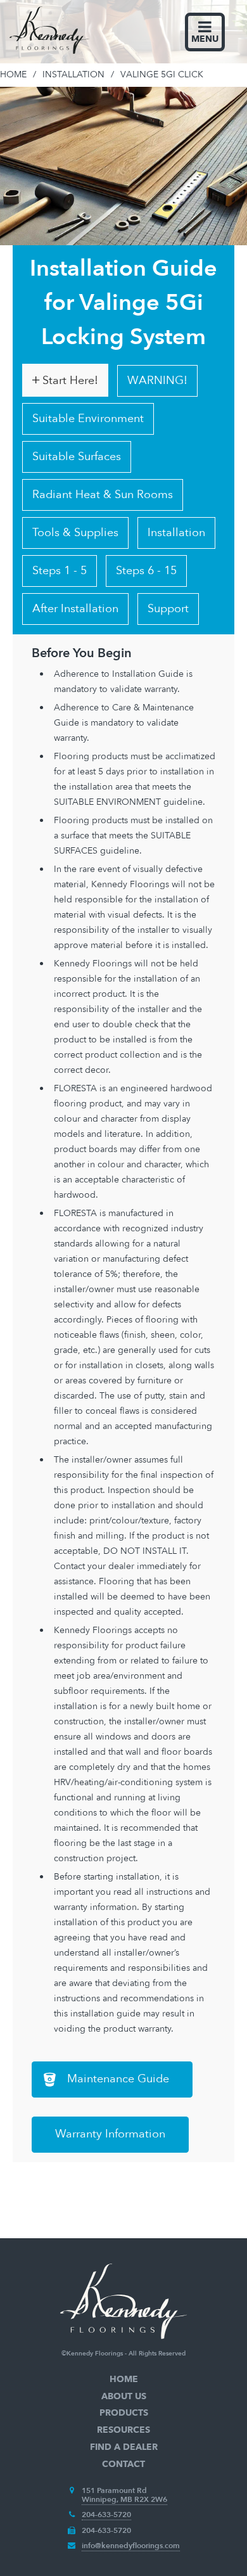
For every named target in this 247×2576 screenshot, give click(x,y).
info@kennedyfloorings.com (131, 2546)
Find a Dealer (124, 2447)
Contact (123, 2464)
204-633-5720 (106, 2515)
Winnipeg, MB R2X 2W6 (124, 2499)
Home (124, 2379)
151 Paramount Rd (114, 2490)
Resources (123, 2430)
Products (124, 2413)
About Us (124, 2396)
